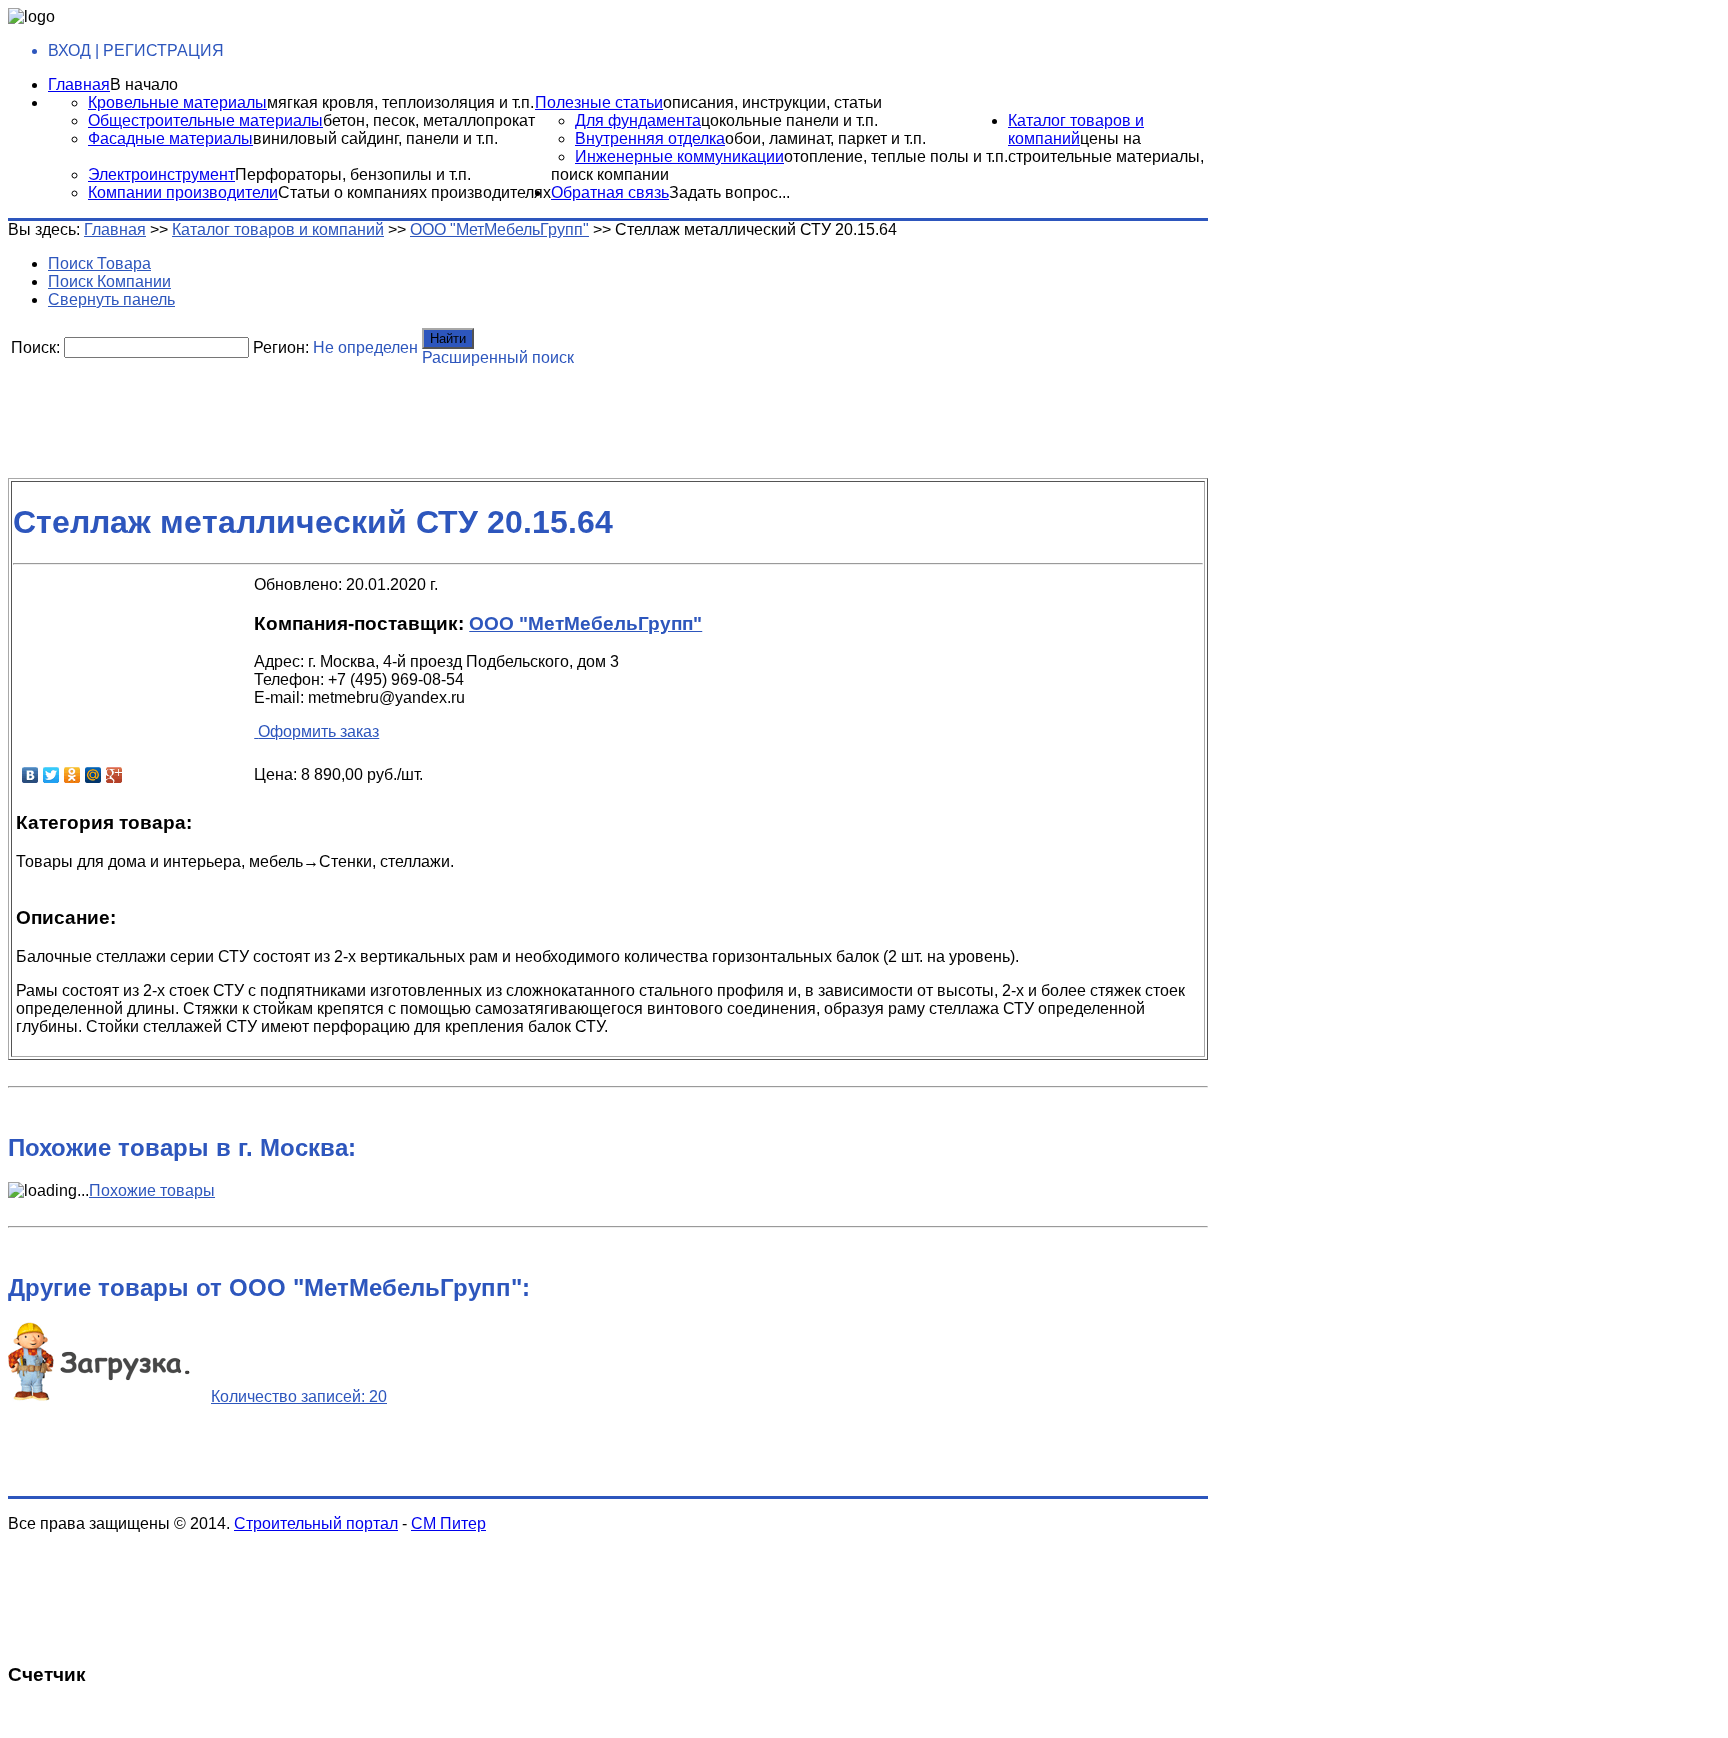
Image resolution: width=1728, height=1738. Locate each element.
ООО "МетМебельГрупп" (499, 229)
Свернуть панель (111, 299)
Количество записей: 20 (299, 1396)
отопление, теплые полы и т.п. (896, 156)
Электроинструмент (161, 174)
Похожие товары (152, 1190)
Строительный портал (316, 1523)
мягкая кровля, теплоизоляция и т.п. (400, 102)
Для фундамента (638, 120)
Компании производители (183, 192)
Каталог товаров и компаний (1076, 129)
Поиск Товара (99, 263)
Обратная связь (610, 192)
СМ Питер (448, 1523)
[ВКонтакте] (30, 775)
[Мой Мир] (93, 775)
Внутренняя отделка (650, 138)
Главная (79, 84)
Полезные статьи (599, 102)
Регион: (281, 347)
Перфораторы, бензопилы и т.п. (353, 174)
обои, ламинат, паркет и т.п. (825, 138)
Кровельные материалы (177, 102)
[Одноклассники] (72, 775)
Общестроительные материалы (205, 120)
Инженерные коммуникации (679, 156)
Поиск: (35, 347)
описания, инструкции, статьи (772, 102)
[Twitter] (51, 775)
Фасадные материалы (170, 138)
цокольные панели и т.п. (789, 120)
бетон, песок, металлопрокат (429, 120)
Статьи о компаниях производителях (414, 192)
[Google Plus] (114, 775)
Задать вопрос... (729, 192)
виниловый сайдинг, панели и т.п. (375, 138)
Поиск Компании (109, 281)
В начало (144, 84)
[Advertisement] (493, 415)
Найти (448, 338)
